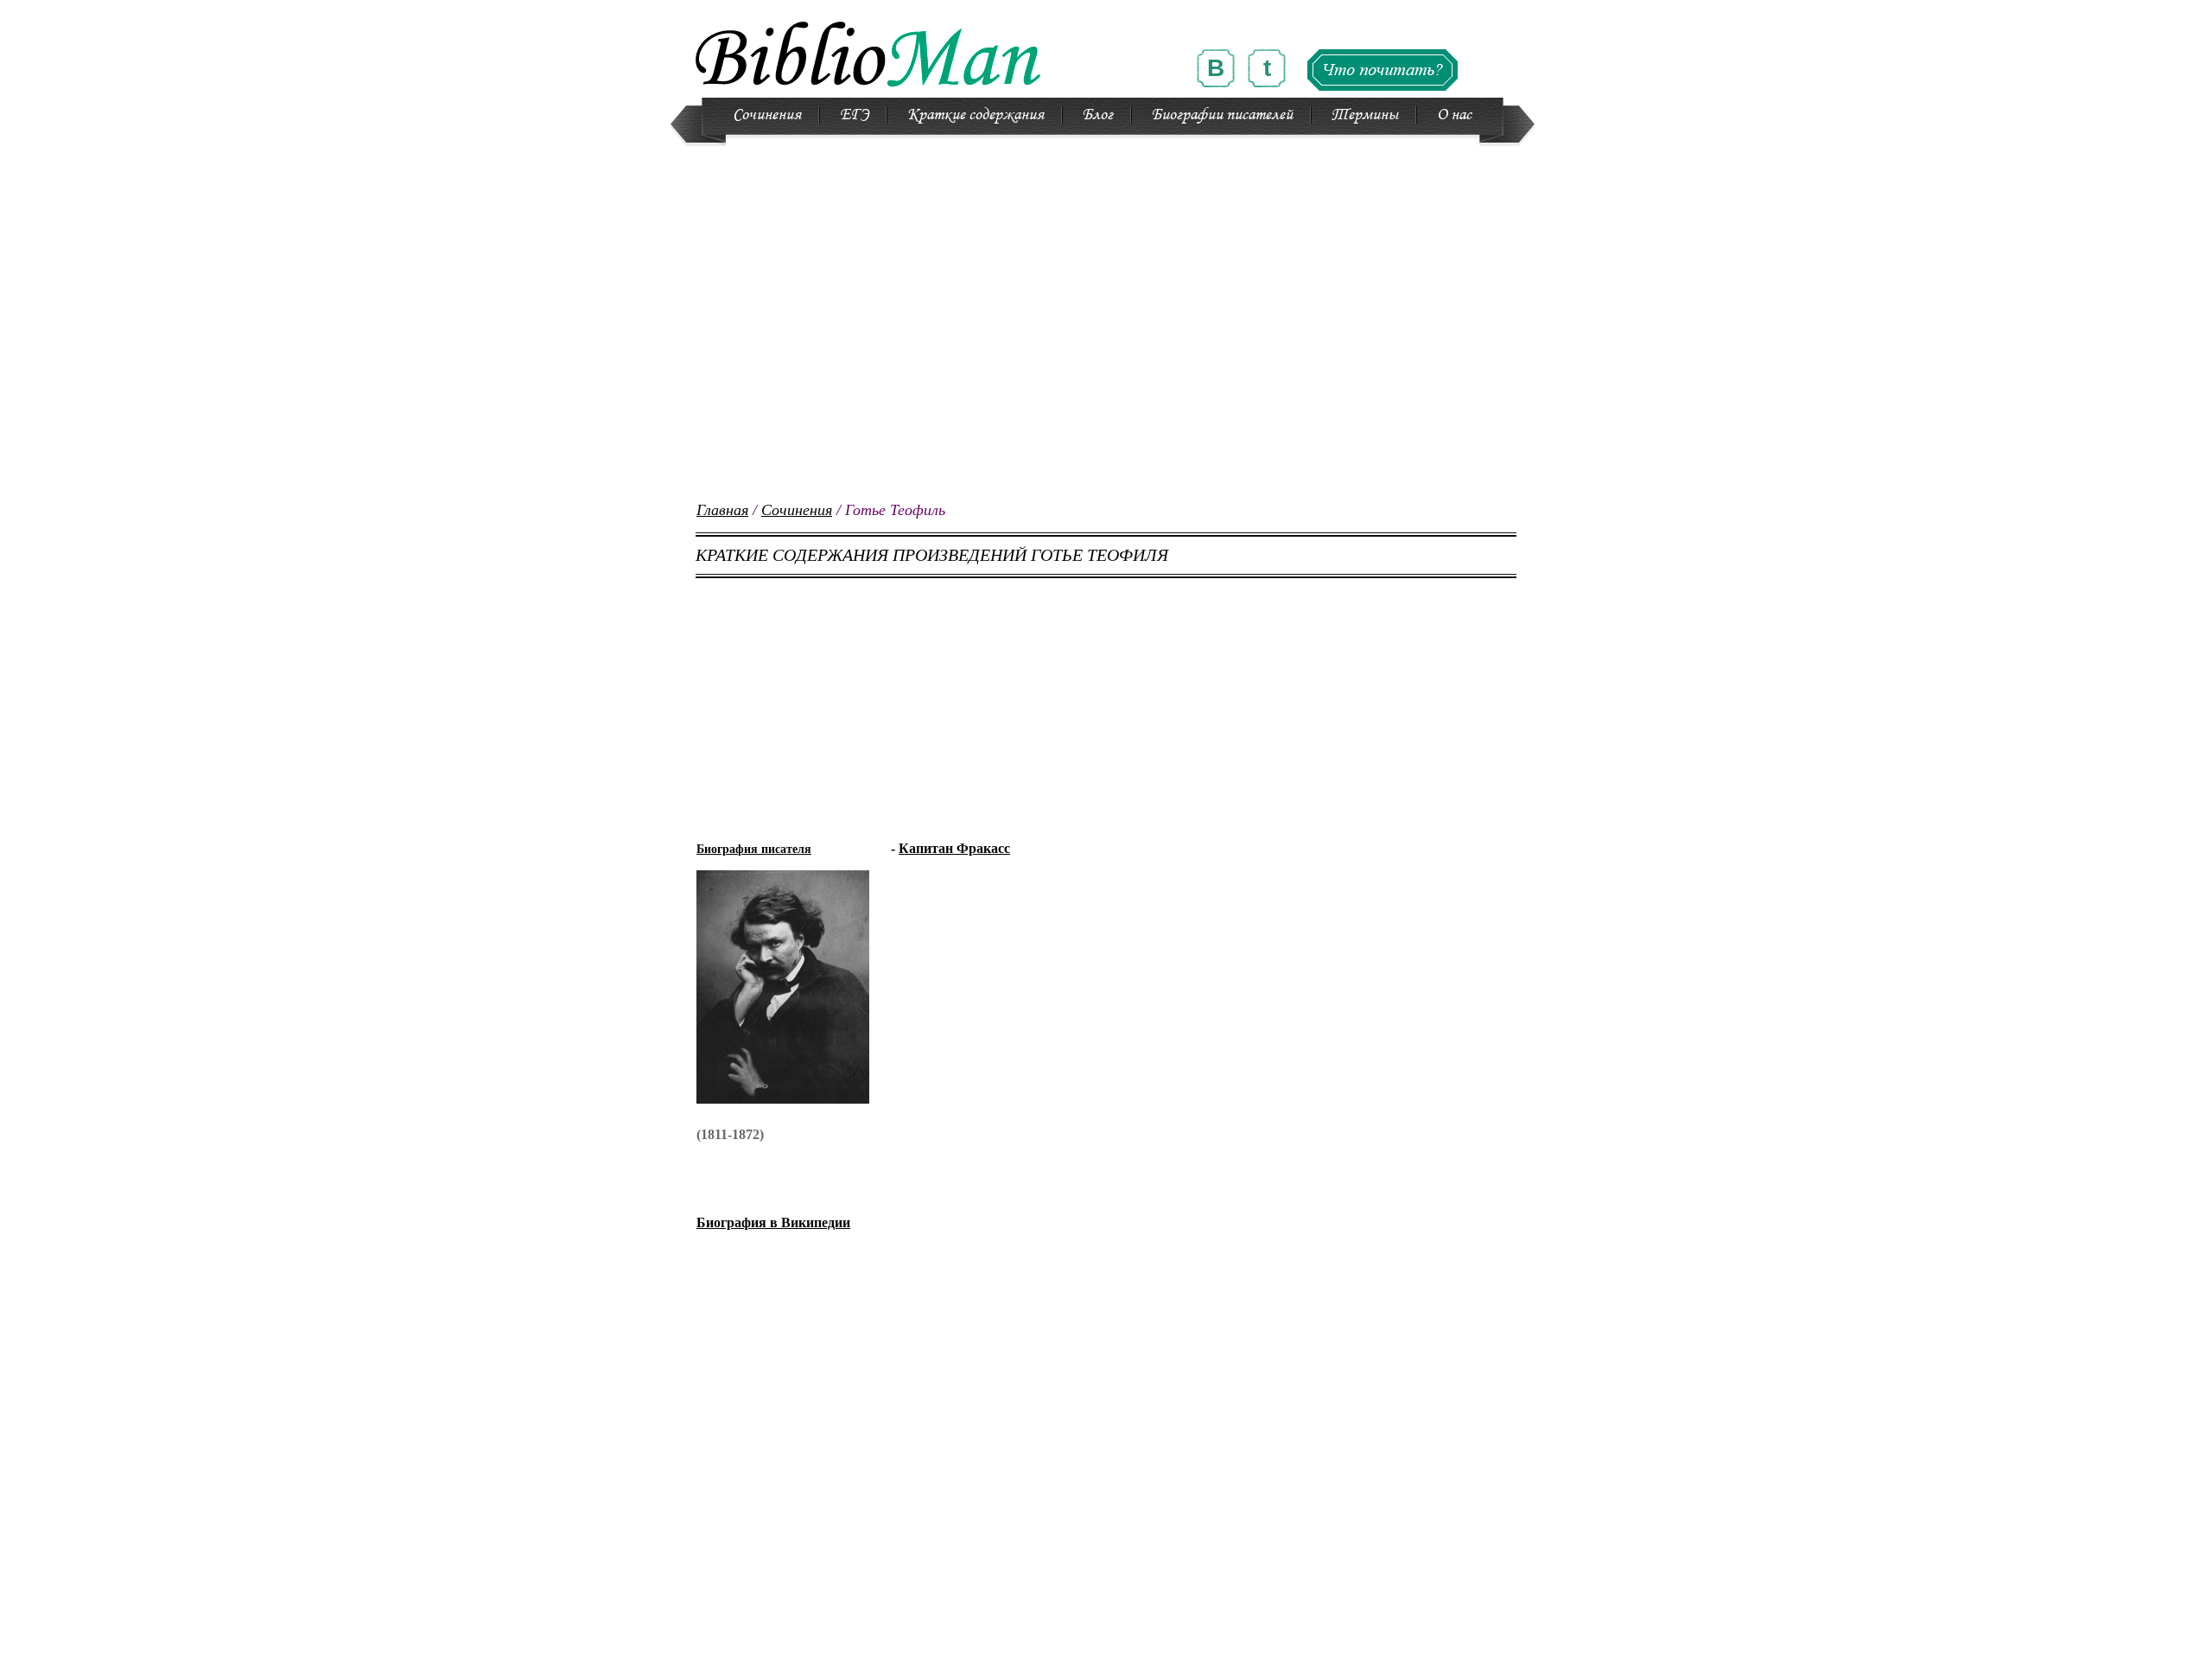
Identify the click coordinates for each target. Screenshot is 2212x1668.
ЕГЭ (854, 115)
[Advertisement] (1106, 380)
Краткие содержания (976, 115)
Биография (773, 1222)
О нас (1454, 115)
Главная (722, 510)
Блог (1098, 115)
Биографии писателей (1222, 115)
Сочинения (797, 510)
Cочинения (767, 115)
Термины (1365, 115)
